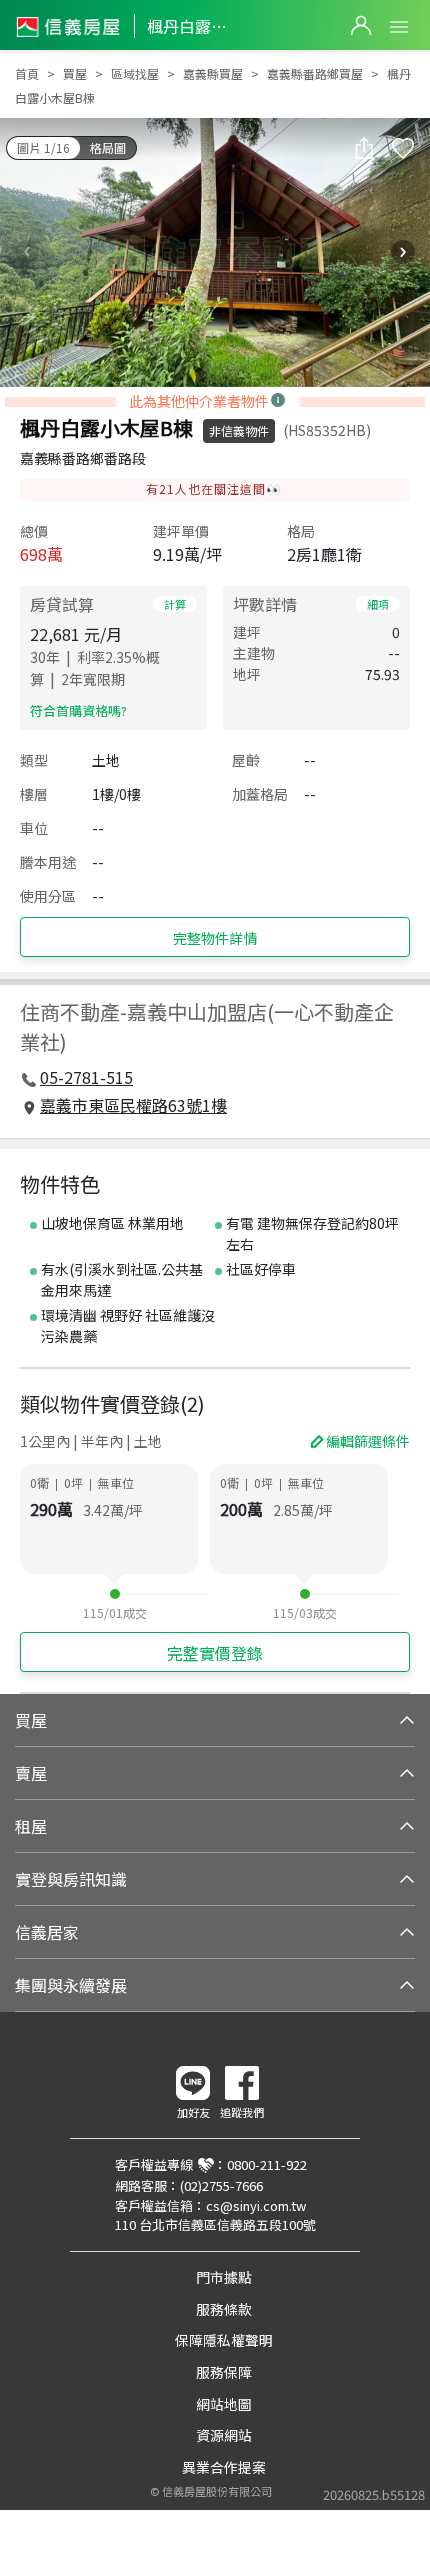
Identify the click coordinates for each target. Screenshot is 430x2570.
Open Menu (399, 27)
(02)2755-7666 (221, 2185)
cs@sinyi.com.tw (256, 2205)
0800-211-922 (267, 2164)
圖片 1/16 (43, 147)
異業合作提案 (224, 2467)
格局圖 (108, 147)
